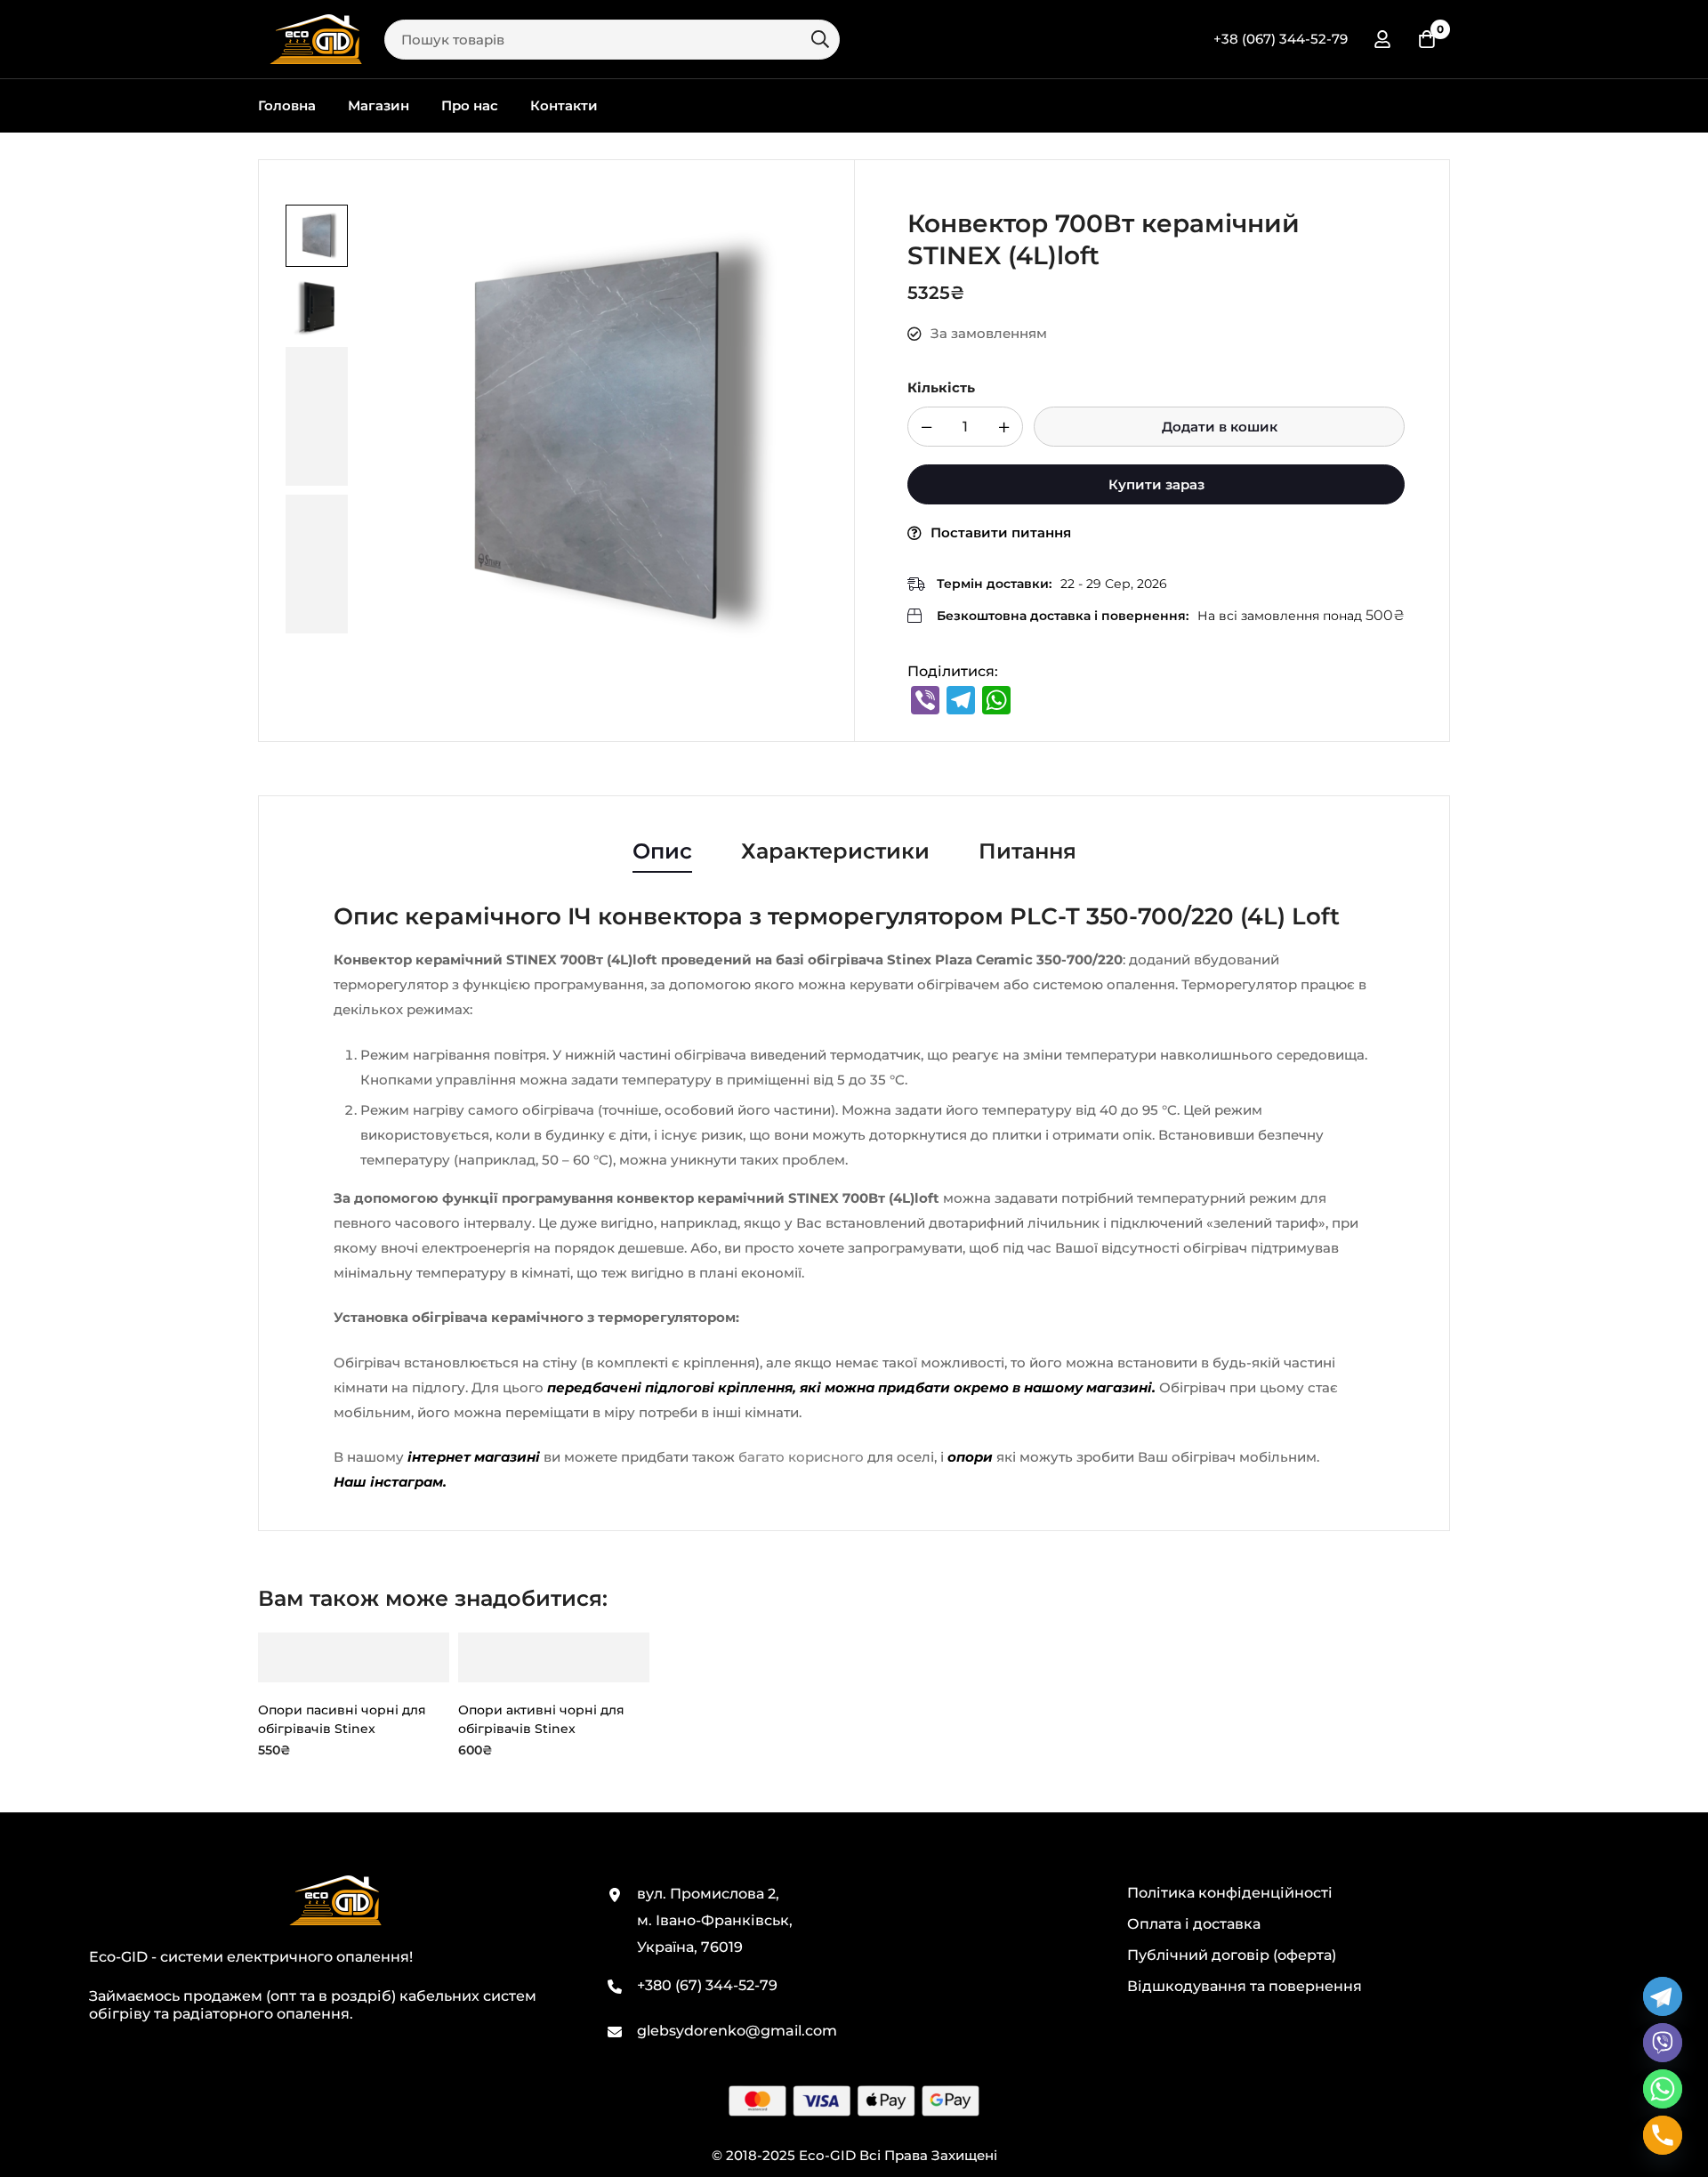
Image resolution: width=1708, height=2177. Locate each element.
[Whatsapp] (1663, 2089)
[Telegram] (1663, 1996)
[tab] (662, 852)
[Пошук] (820, 39)
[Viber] (1663, 2043)
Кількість (941, 387)
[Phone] (1663, 2135)
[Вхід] (1382, 39)
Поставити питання (1001, 532)
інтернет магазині (474, 1457)
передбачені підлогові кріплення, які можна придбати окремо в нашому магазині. (850, 1387)
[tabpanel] (854, 1199)
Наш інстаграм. (390, 1482)
